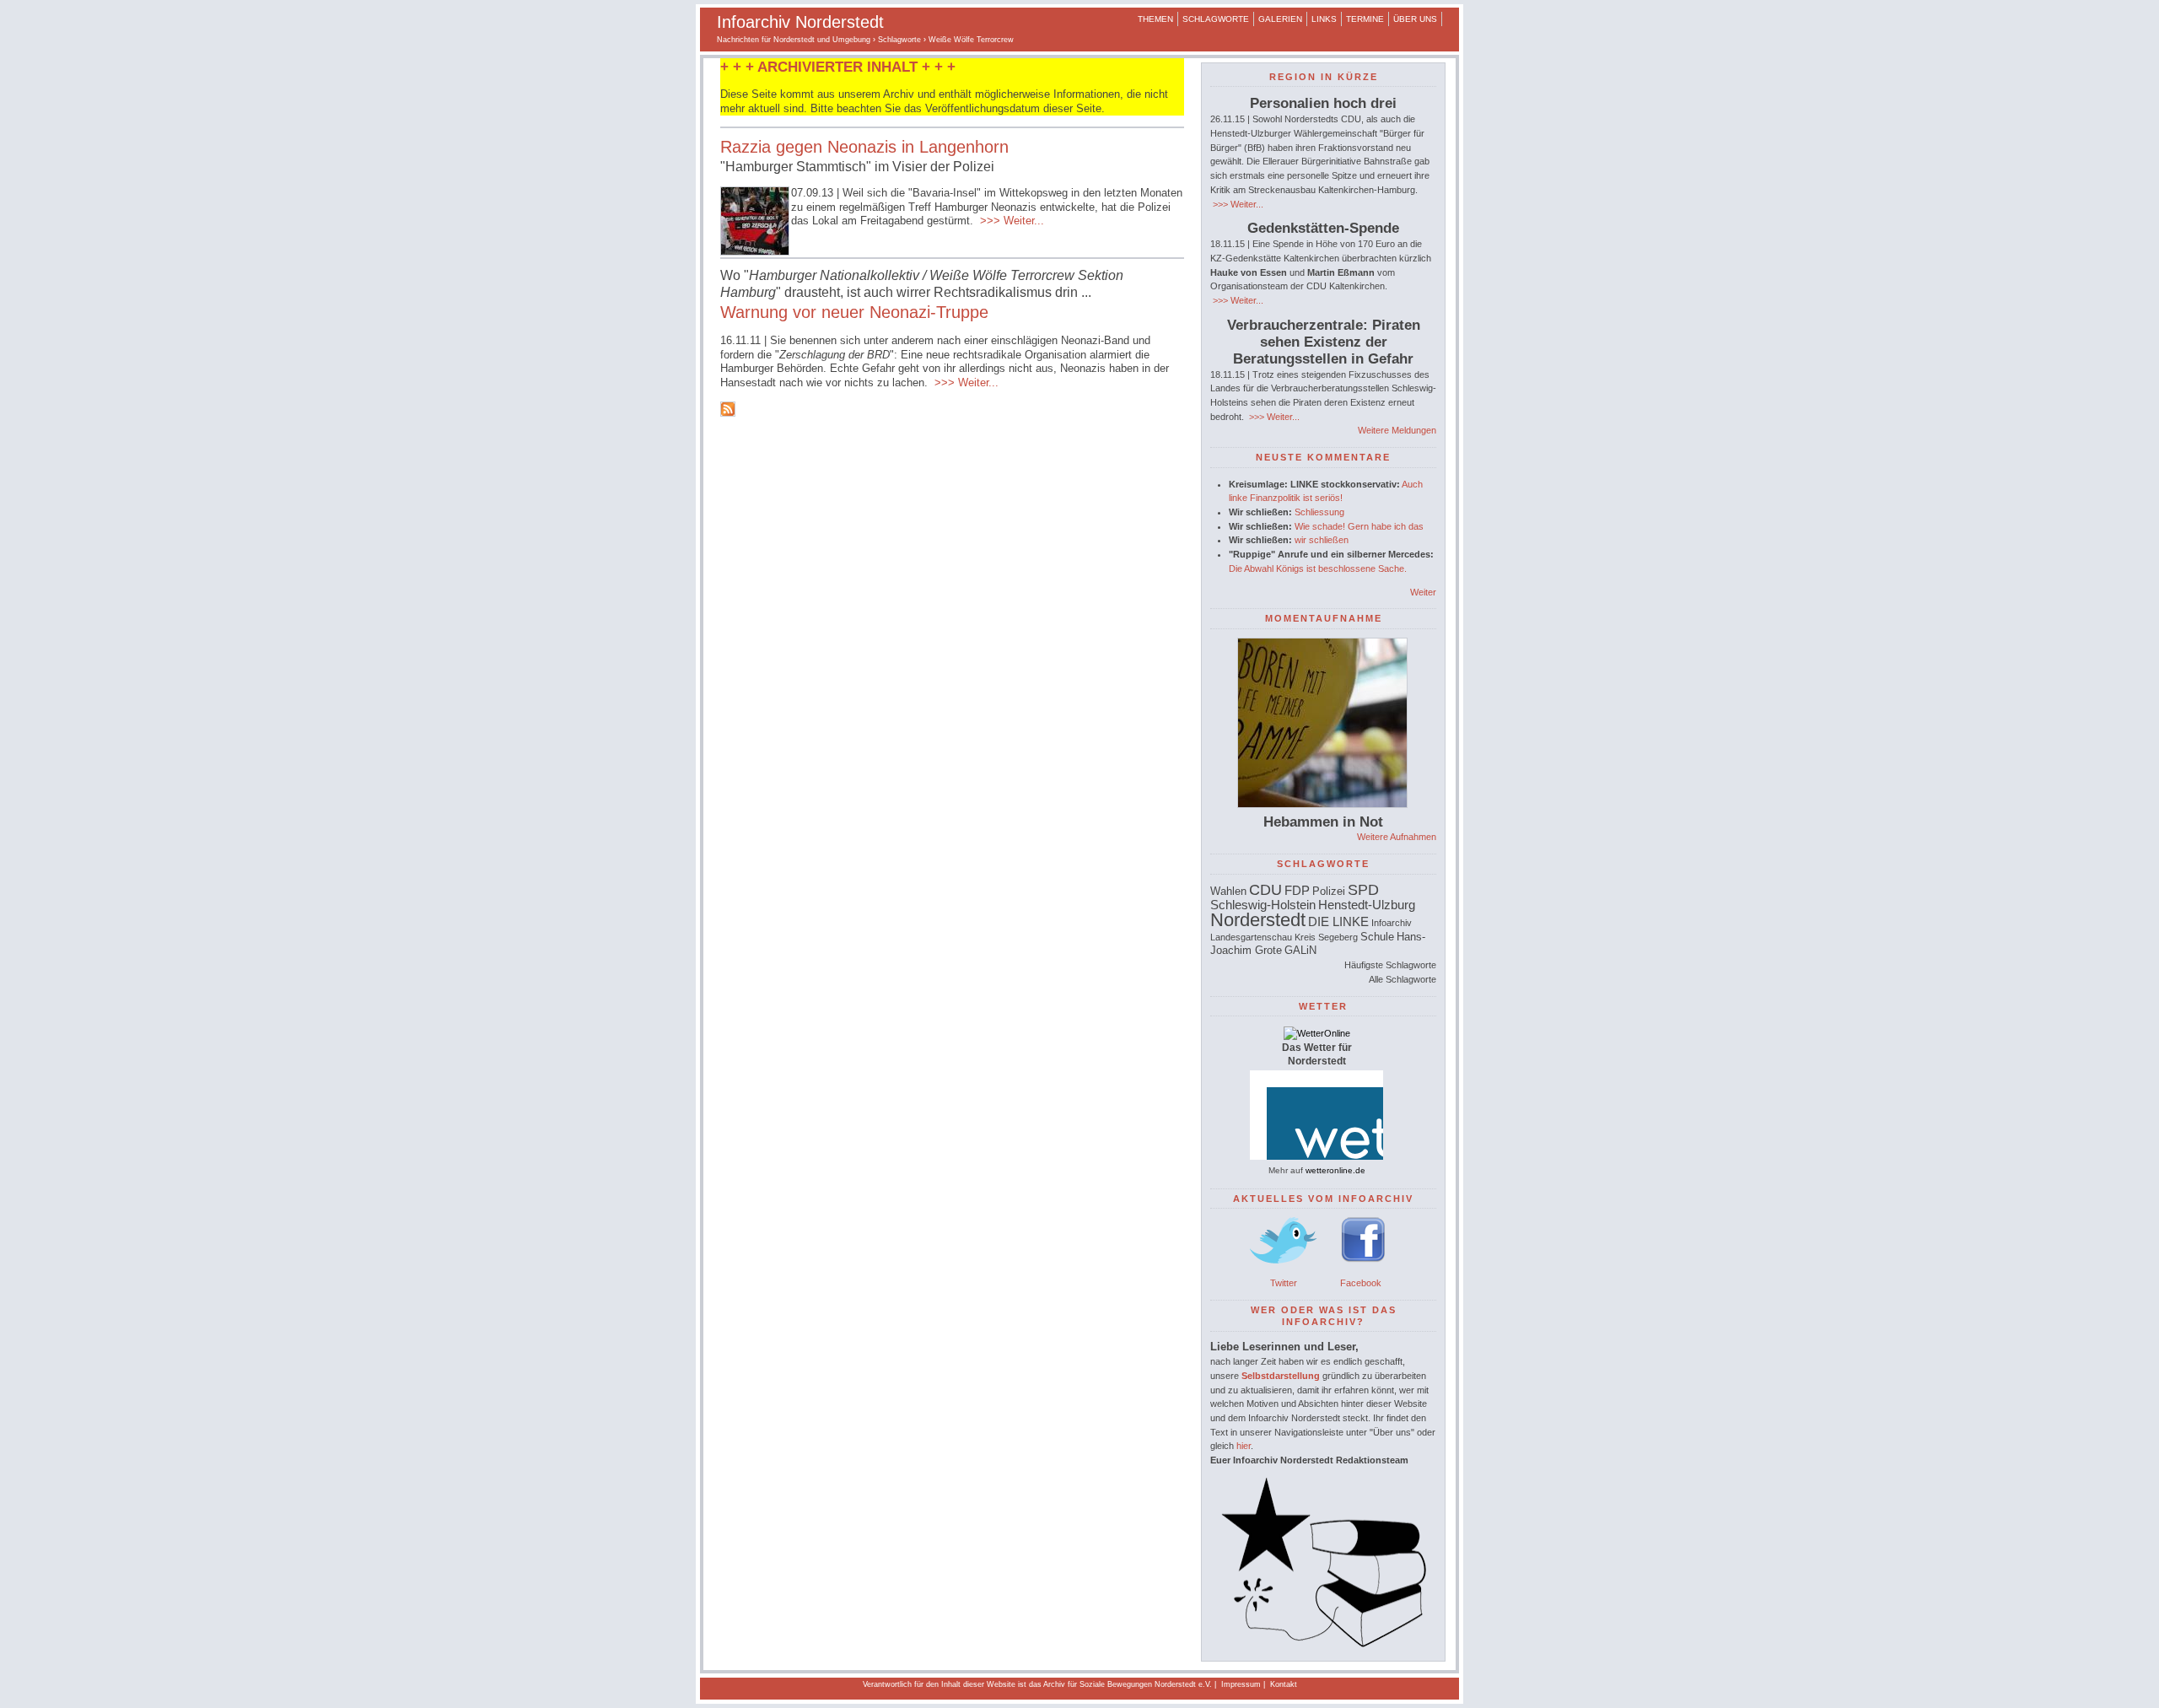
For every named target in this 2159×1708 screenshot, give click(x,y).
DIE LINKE (1338, 921)
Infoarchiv (1392, 923)
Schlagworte (1216, 19)
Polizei (1329, 891)
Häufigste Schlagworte (1390, 965)
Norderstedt (1258, 920)
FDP (1297, 890)
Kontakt (1284, 1684)
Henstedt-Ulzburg (1367, 905)
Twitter (1284, 1283)
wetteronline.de (1335, 1170)
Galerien (1280, 19)
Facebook (1361, 1283)
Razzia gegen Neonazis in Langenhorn (864, 147)
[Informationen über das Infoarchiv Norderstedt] (1323, 1644)
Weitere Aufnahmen (1397, 837)
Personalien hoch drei (1323, 103)
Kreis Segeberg (1326, 937)
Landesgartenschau (1251, 937)
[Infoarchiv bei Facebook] (1363, 1269)
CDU (1265, 890)
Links (1324, 19)
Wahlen (1228, 891)
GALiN (1300, 950)
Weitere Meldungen (1397, 430)
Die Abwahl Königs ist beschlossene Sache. (1318, 568)
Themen (1155, 19)
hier (1244, 1446)
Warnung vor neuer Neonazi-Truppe (854, 312)
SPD (1363, 890)
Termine (1365, 19)
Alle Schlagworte (1403, 979)
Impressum (1241, 1684)
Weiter (1423, 592)
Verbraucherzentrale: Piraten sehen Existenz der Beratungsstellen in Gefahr (1324, 342)
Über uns (1415, 19)
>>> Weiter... (1010, 221)
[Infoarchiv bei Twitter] (1284, 1269)
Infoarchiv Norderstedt (800, 22)
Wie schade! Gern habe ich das (1359, 526)
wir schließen (1322, 540)
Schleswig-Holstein (1263, 905)
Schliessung (1319, 512)
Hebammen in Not (1323, 822)
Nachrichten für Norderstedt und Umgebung (794, 40)
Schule (1377, 937)
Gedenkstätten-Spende (1323, 228)
